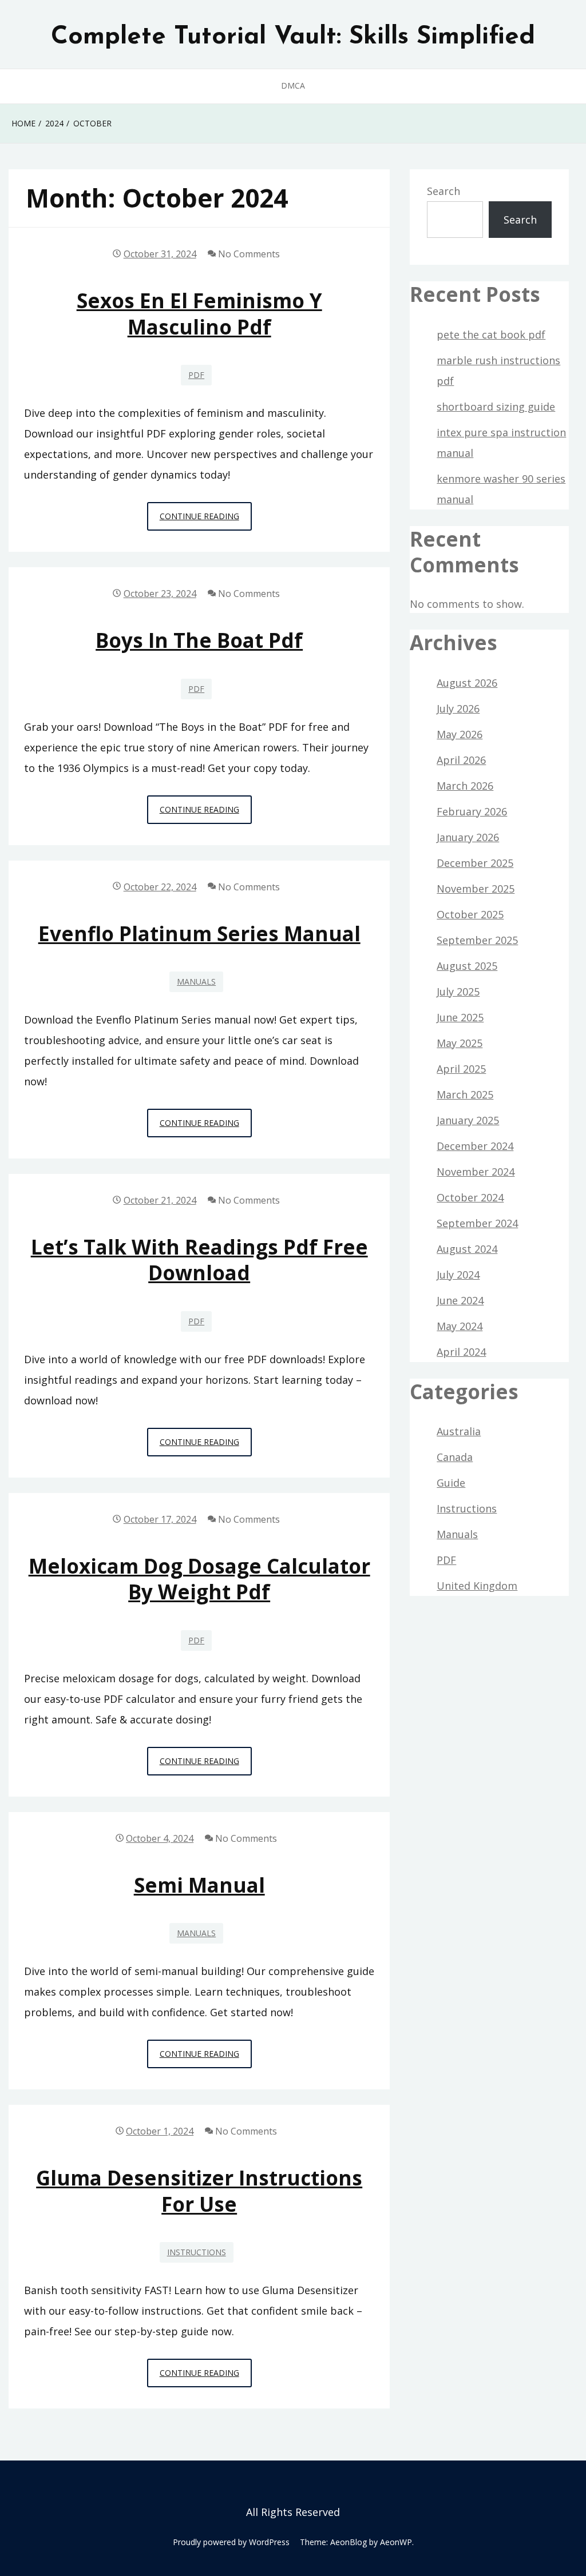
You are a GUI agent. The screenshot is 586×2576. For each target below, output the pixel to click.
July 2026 (458, 708)
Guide (451, 1483)
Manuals (196, 982)
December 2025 (475, 863)
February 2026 (472, 811)
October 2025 (470, 914)
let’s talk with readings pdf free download (199, 1260)
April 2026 (461, 760)
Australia (459, 1431)
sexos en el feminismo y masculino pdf (199, 313)
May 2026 (460, 734)
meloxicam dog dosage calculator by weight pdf (199, 1579)
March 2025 (465, 1094)
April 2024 (461, 1352)
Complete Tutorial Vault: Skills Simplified (293, 37)
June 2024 (460, 1300)
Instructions (197, 2252)
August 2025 (467, 966)
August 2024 (467, 1249)
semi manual (199, 1885)
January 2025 (468, 1120)
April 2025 (461, 1069)
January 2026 (468, 837)
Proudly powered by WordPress (231, 2542)
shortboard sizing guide (496, 407)
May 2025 (460, 1043)
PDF (196, 375)
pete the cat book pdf (491, 335)
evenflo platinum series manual (199, 933)
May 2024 (460, 1326)
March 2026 (465, 786)
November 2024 (476, 1172)
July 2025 (458, 992)
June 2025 (460, 1017)
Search (444, 191)
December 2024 (475, 1146)
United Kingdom (477, 1586)
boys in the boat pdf (199, 640)
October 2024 (470, 1197)
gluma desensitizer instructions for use (199, 2191)
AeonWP (396, 2542)
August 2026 (467, 683)
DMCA (293, 85)
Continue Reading (206, 520)
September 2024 (477, 1223)
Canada (455, 1457)
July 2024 (458, 1275)
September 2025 (477, 940)
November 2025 (476, 889)
